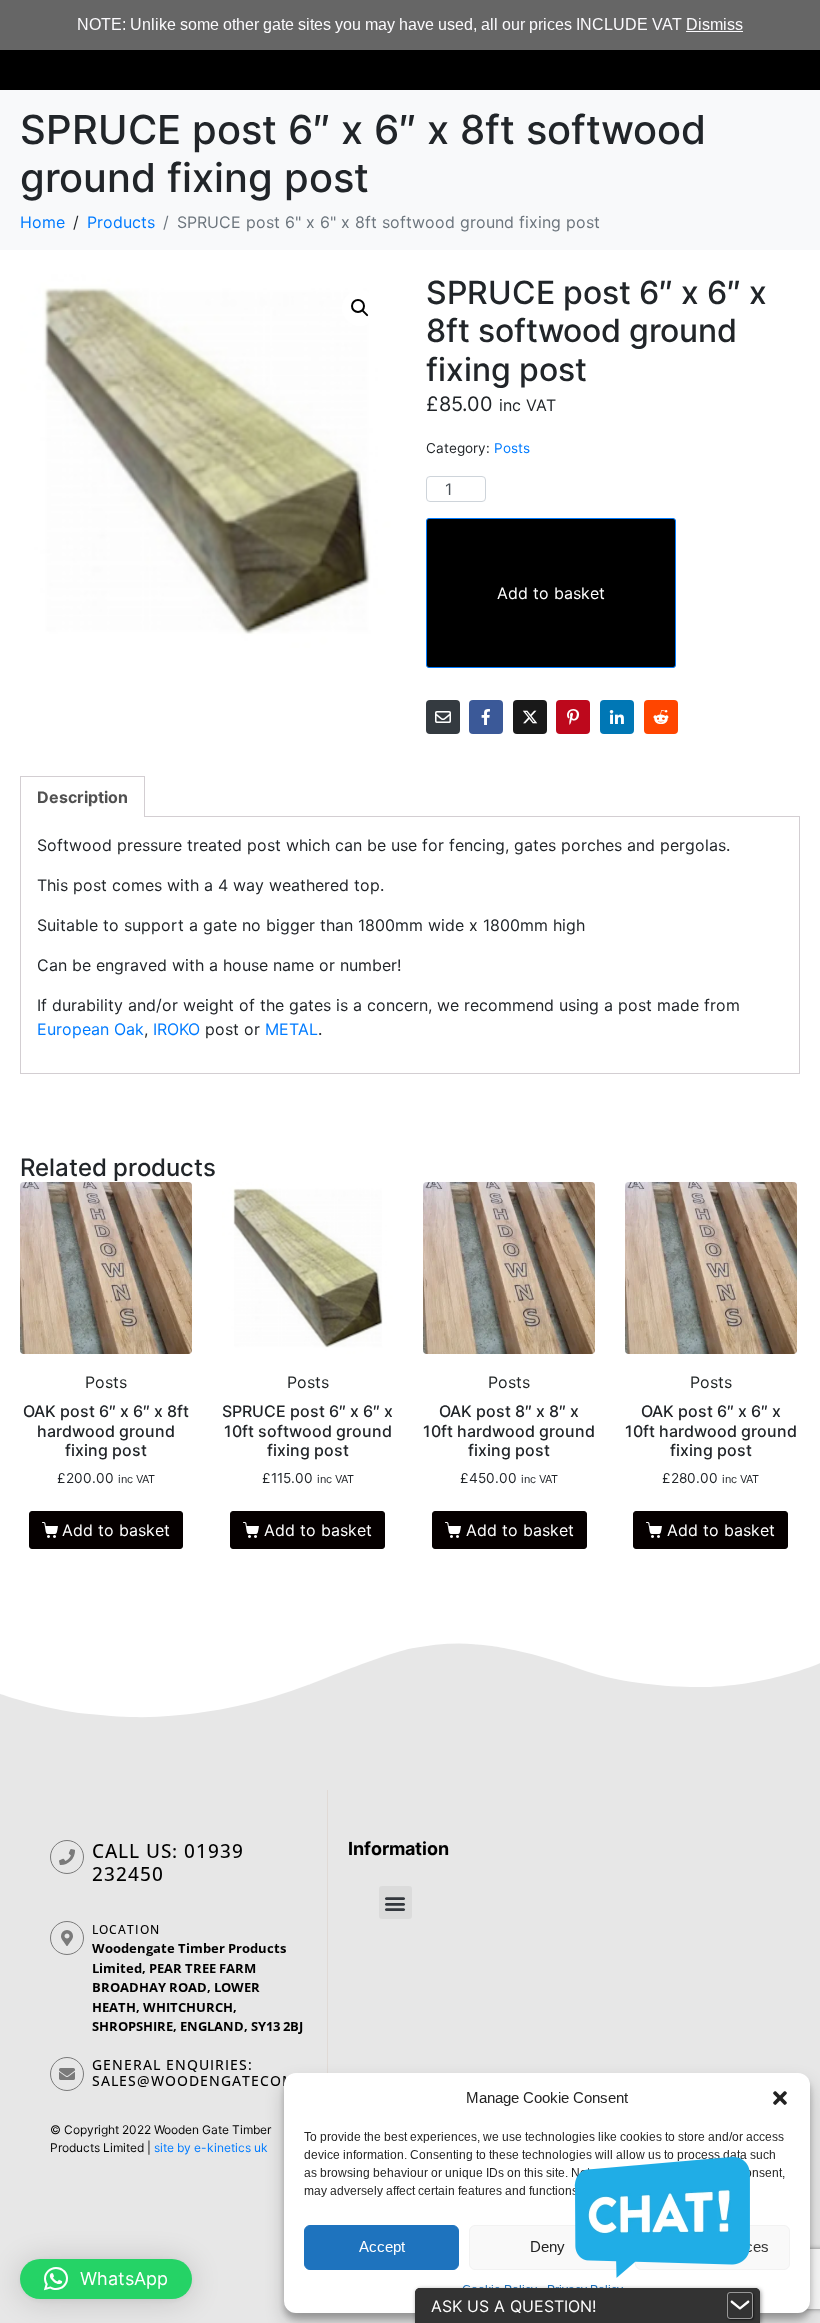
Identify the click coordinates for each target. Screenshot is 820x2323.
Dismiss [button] (714, 24)
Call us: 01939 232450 (168, 1862)
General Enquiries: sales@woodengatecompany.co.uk (241, 2073)
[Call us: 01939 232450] (67, 1857)
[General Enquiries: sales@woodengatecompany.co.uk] (67, 2074)
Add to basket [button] (116, 1530)
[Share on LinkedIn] (617, 717)
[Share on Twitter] (530, 717)
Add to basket (551, 593)
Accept (382, 2246)
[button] (780, 2098)
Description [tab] (82, 797)
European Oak (90, 1029)
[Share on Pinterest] (573, 717)
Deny (547, 2246)
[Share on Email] (443, 717)
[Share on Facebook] (486, 717)
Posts (512, 448)
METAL (291, 1029)
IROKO (176, 1029)
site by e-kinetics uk (211, 2147)
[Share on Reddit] (661, 717)
